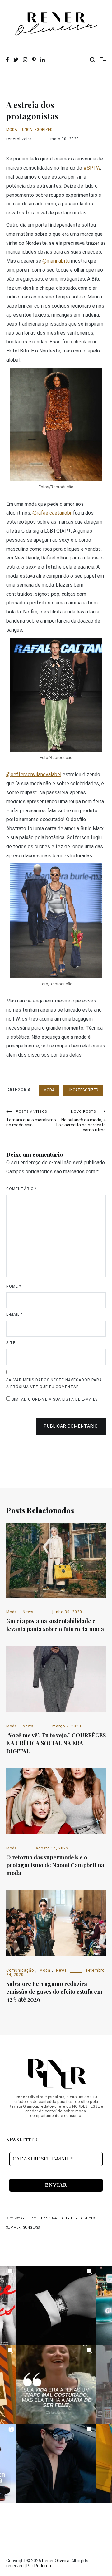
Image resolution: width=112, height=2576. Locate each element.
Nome (14, 1286)
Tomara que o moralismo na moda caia (31, 1118)
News (28, 1612)
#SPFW (92, 168)
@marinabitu (56, 261)
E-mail (14, 1314)
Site (11, 1343)
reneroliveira (19, 139)
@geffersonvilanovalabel (34, 774)
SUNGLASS (31, 2227)
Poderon (43, 2566)
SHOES (90, 2218)
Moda (12, 130)
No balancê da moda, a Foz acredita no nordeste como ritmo (81, 1121)
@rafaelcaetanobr (52, 513)
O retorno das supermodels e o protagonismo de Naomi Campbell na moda (55, 1865)
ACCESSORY (15, 2218)
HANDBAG (49, 2218)
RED (79, 2218)
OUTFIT (66, 2218)
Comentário (22, 1189)
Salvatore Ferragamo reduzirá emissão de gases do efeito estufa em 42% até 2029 (54, 1992)
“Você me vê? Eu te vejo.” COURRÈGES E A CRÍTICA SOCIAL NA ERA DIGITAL (56, 1743)
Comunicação (20, 1970)
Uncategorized (37, 130)
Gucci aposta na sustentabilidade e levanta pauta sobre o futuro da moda (55, 1625)
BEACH (33, 2218)
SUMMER (13, 2227)
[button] (56, 2305)
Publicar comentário (71, 1426)
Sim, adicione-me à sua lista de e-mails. (55, 1399)
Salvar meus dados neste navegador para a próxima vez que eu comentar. (54, 1383)
